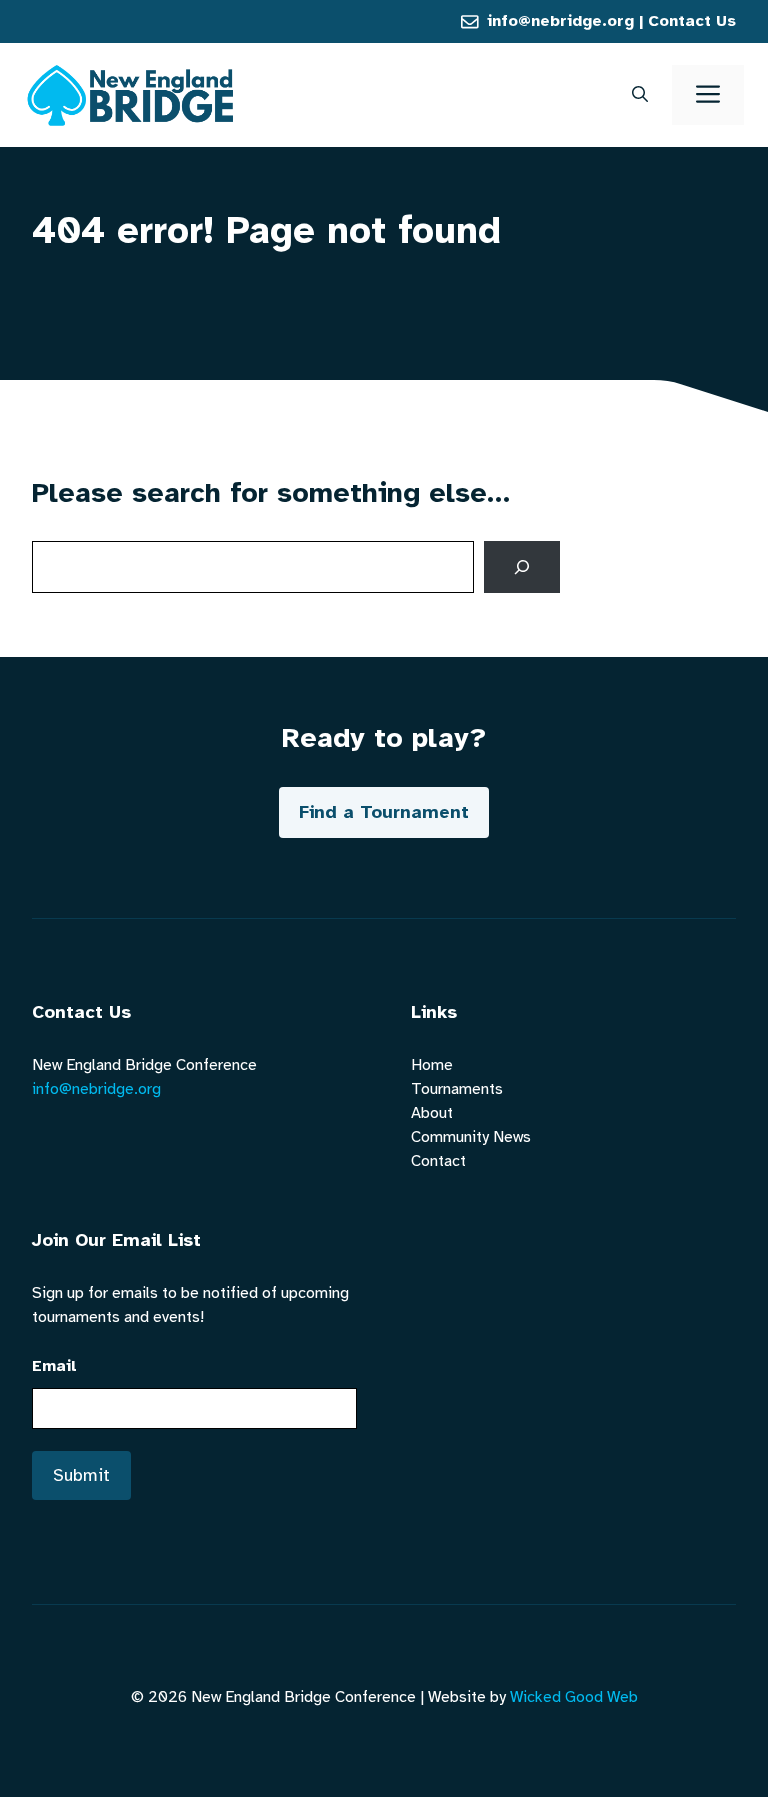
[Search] (522, 567)
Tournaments (457, 1089)
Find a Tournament (384, 812)
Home (432, 1065)
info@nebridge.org (560, 21)
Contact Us (692, 21)
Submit (81, 1475)
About (432, 1113)
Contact (438, 1161)
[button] (640, 95)
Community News (471, 1137)
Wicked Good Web (574, 1697)
